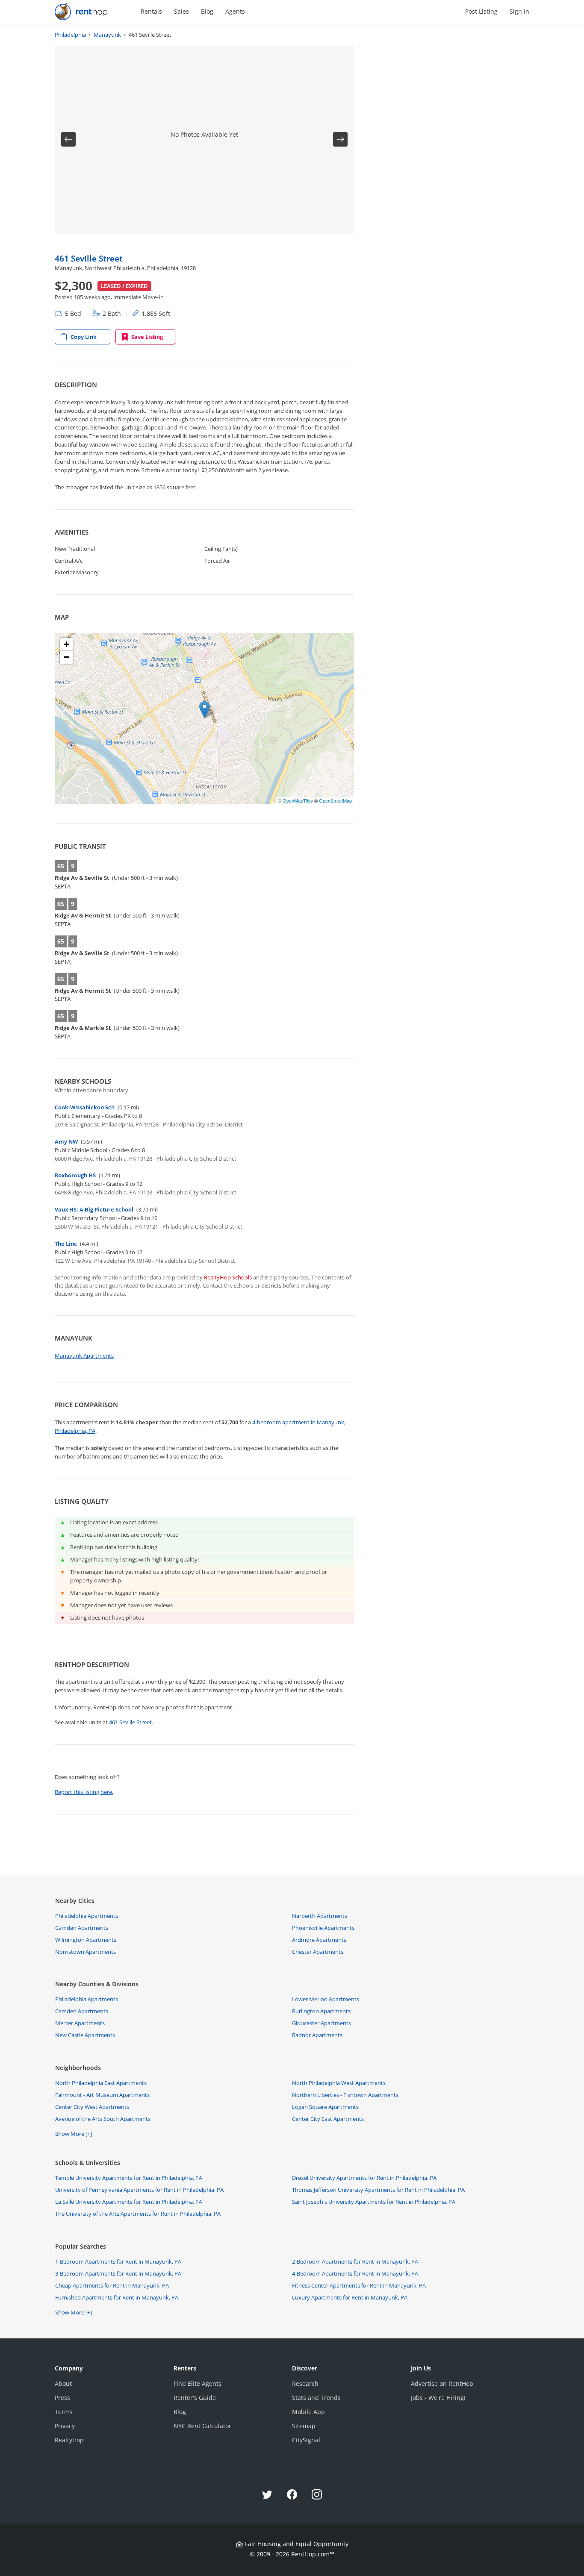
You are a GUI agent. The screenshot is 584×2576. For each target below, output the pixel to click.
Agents (235, 11)
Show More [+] (74, 2134)
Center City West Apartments (92, 2107)
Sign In (519, 11)
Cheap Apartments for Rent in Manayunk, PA (112, 2285)
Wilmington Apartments (86, 1940)
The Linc (66, 1244)
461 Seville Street (89, 258)
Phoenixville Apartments (323, 1928)
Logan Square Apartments (325, 2107)
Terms (64, 2412)
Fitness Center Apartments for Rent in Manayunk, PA (359, 2285)
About (63, 2383)
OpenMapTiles (298, 800)
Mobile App (308, 2412)
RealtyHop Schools (228, 1277)
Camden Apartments (82, 1928)
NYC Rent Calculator (202, 2426)
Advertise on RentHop (442, 2383)
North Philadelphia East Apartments (101, 2083)
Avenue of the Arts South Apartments (103, 2119)
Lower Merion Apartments (326, 1999)
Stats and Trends (316, 2398)
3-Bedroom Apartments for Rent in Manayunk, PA (118, 2273)
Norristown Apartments (86, 1952)
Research (305, 2383)
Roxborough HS (75, 1175)
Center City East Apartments (328, 2119)
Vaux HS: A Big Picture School (94, 1209)
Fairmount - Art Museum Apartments (102, 2095)
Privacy (65, 2426)
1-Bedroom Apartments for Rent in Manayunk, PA (118, 2261)
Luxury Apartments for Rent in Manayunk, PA (350, 2297)
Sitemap (304, 2426)
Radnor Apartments (317, 2035)
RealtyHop (69, 2440)
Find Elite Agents (198, 2383)
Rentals (151, 11)
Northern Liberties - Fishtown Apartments (345, 2095)
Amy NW (66, 1141)
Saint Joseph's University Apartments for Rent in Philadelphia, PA (374, 2202)
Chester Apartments (318, 1952)
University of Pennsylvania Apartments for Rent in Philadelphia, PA (139, 2190)
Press (62, 2398)
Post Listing (481, 11)
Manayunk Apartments (84, 1356)
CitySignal (306, 2440)
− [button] (66, 657)
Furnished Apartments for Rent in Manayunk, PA (117, 2297)
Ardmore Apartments (319, 1940)
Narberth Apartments (320, 1916)
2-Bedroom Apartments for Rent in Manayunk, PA (355, 2261)
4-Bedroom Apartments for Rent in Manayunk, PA (355, 2273)
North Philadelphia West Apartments (339, 2083)
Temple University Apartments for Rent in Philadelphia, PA (129, 2178)
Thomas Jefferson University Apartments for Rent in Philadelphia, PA (378, 2190)
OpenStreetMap (335, 800)
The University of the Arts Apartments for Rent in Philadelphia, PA (138, 2214)
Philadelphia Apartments (87, 1916)
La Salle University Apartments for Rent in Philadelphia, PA (129, 2202)
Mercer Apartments (80, 2023)
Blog (207, 11)
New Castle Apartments (85, 2035)
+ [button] (66, 644)
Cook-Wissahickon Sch (85, 1107)
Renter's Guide (195, 2398)
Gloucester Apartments (321, 2023)
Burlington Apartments (321, 2011)
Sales (181, 11)
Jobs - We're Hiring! (438, 2398)
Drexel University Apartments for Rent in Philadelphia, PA (364, 2178)
